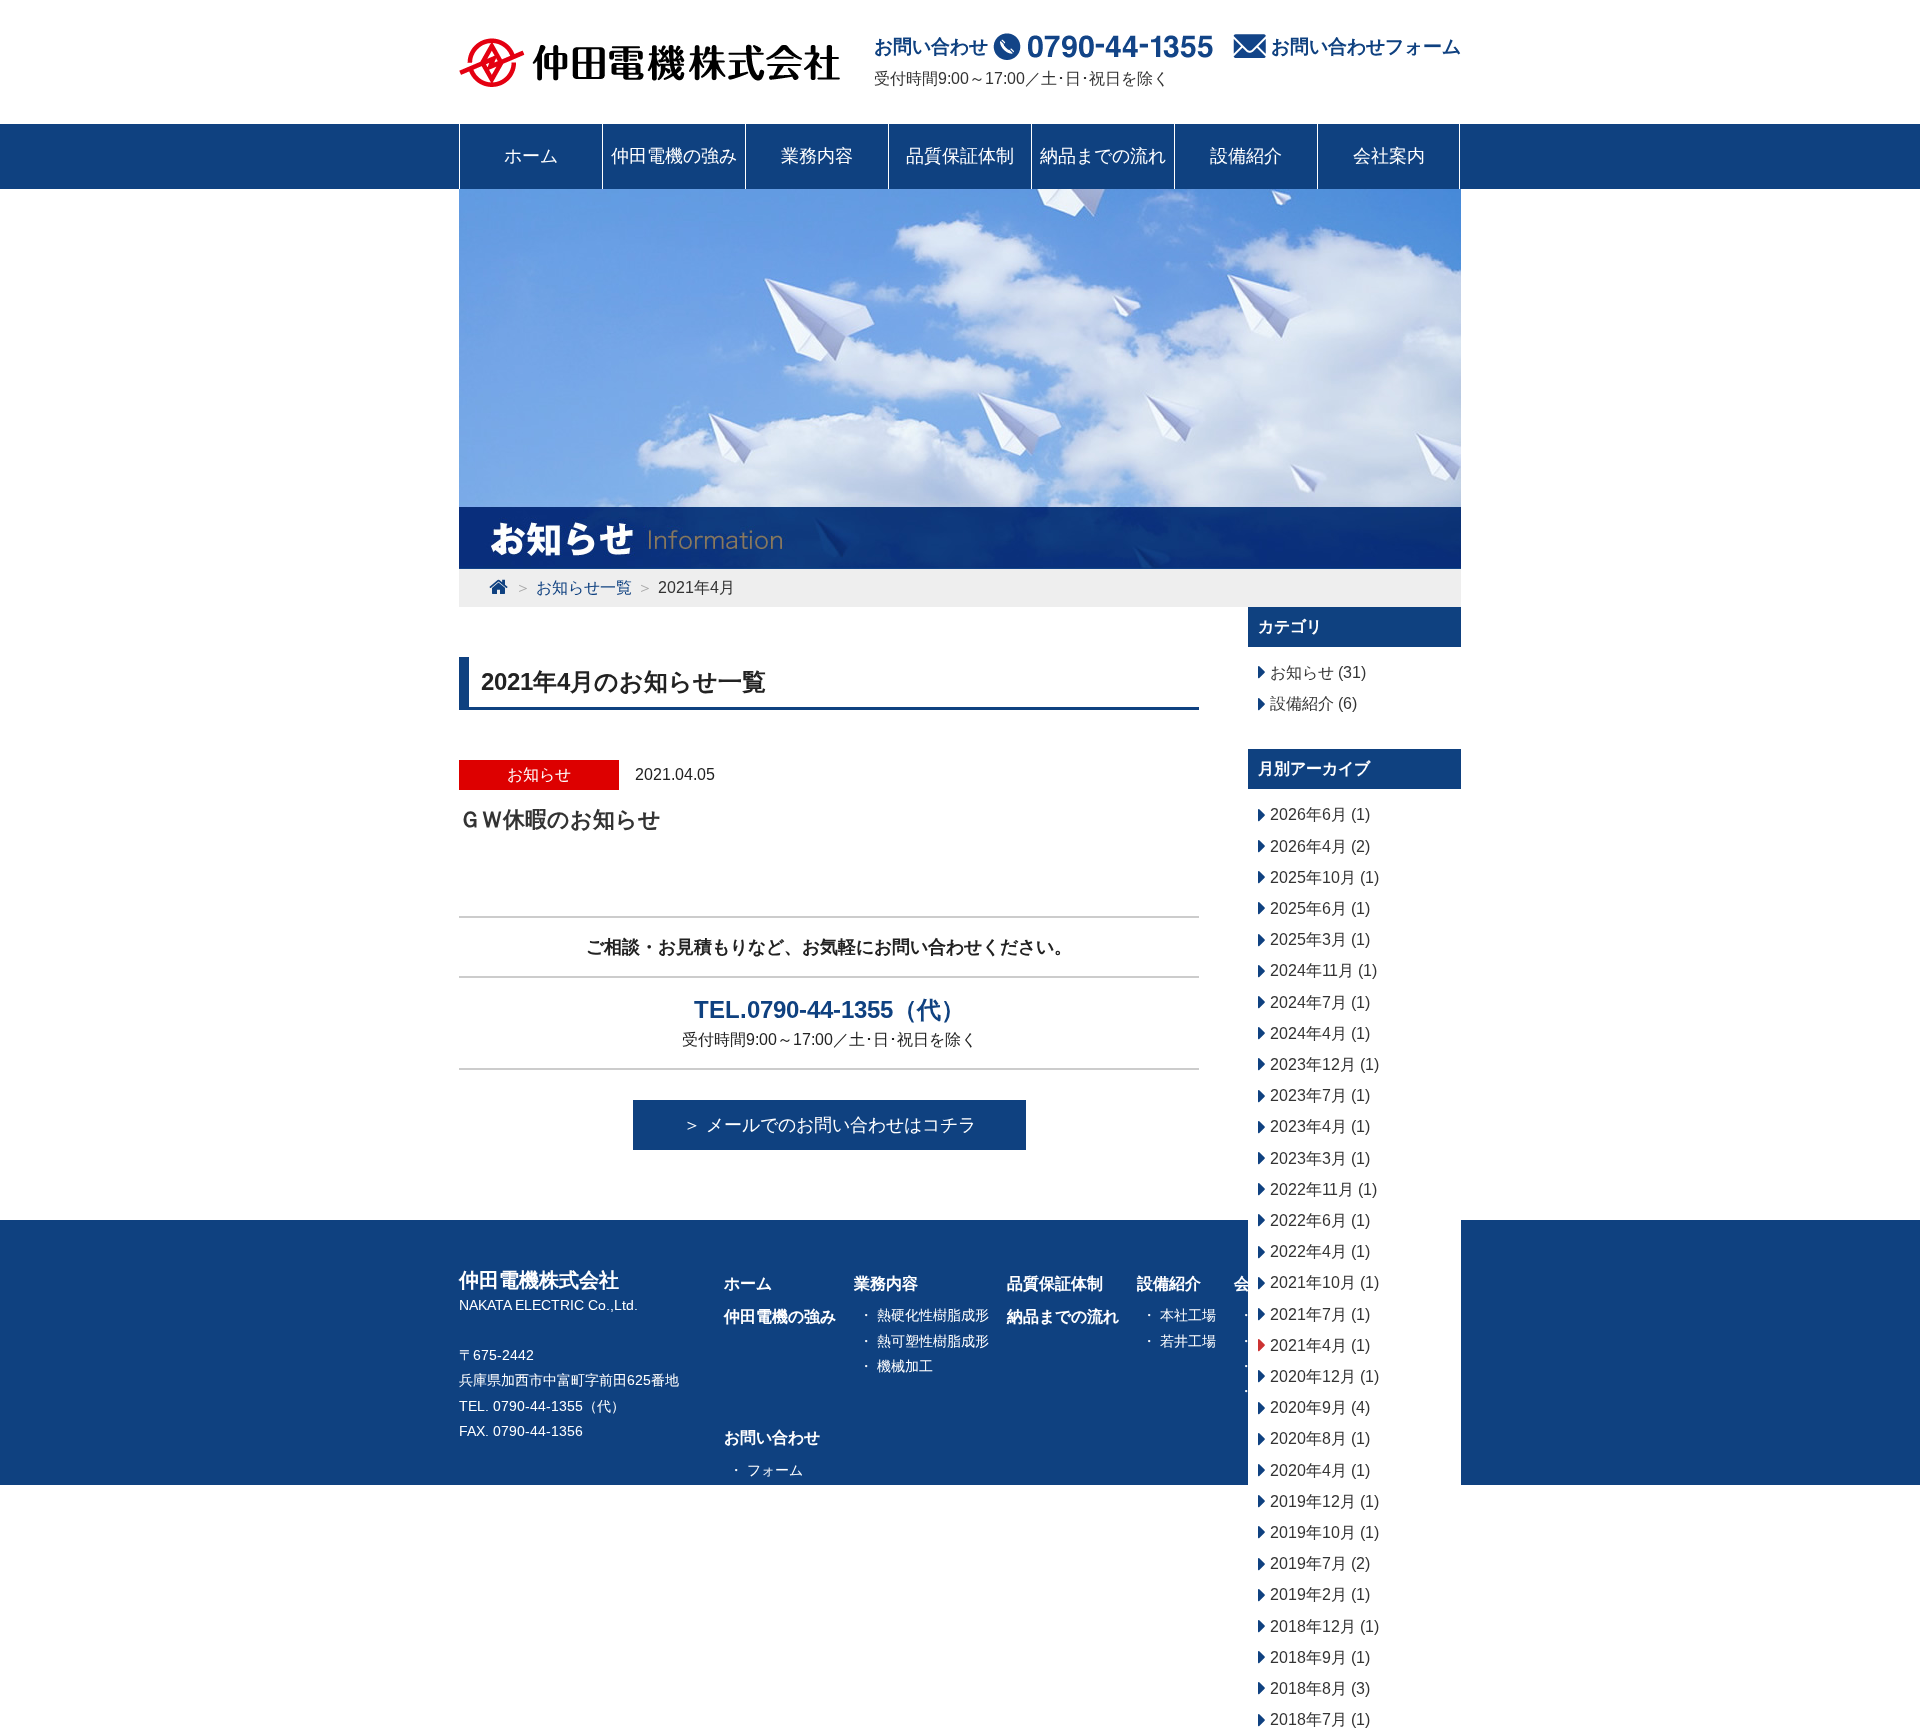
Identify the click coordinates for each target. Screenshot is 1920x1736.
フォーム (775, 1470)
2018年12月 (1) (1322, 1626)
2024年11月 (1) (1321, 970)
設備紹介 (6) (1311, 703)
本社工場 (1188, 1315)
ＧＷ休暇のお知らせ (560, 819)
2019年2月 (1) (1318, 1594)
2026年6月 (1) (1318, 814)
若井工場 (1188, 1341)
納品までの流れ (1103, 156)
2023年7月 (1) (1318, 1095)
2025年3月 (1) (1318, 939)
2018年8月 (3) (1318, 1688)
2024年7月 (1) (1318, 1002)
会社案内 (1389, 156)
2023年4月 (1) (1318, 1126)
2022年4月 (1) (1318, 1251)
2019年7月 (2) (1318, 1563)
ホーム (531, 156)
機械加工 (905, 1366)
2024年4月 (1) (1318, 1033)
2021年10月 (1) (1322, 1282)
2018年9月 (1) (1318, 1657)
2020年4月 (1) (1318, 1470)
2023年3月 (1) (1318, 1158)
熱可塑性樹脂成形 (933, 1341)
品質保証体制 (960, 156)
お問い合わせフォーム (1363, 46)
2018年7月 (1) (1318, 1719)
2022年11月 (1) (1321, 1189)
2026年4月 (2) (1318, 846)
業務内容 (817, 156)
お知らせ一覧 (772, 1536)
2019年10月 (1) (1322, 1532)
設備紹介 (1246, 156)
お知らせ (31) (1316, 672)
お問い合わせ (772, 1437)
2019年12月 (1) (1322, 1501)
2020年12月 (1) (1322, 1376)
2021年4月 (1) (1318, 1345)
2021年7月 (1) (1318, 1314)
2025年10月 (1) (1322, 877)
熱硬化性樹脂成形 (933, 1315)
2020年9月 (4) (1318, 1407)
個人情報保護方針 (803, 1495)
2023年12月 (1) (1322, 1064)
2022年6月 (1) (1318, 1220)
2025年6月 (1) (1318, 908)
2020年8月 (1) (1318, 1438)
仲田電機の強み (674, 156)
